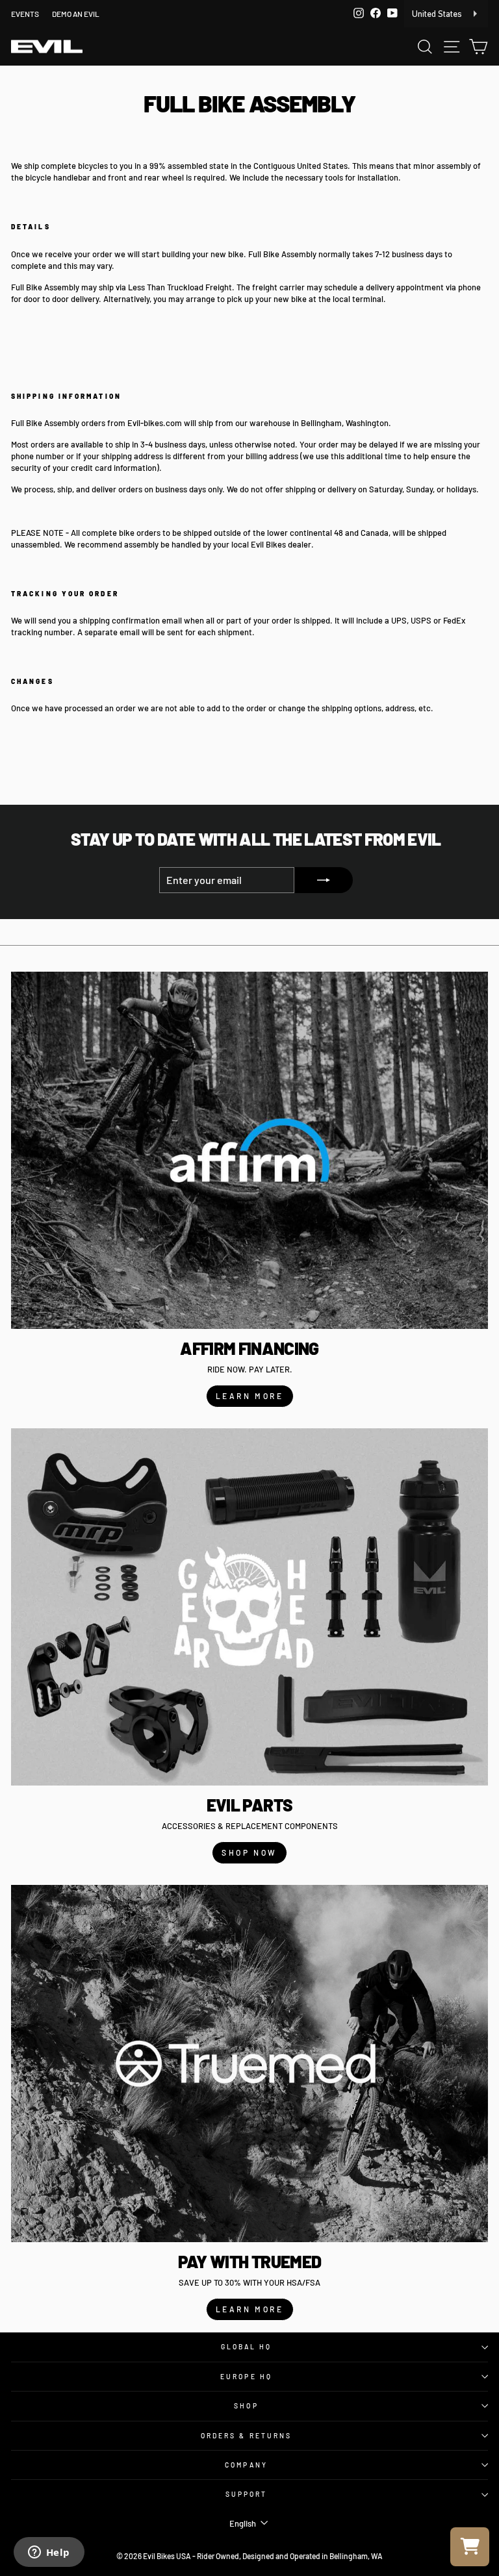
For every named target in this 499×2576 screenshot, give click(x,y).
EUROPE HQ (246, 2377)
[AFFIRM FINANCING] (249, 1150)
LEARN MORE (250, 1396)
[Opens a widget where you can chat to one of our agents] (49, 2553)
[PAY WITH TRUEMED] (249, 2064)
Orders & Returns (246, 2436)
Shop (246, 2406)
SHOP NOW (249, 1852)
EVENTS (25, 14)
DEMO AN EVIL (76, 14)
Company (246, 2465)
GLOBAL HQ (247, 2347)
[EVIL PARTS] (249, 1607)
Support (247, 2494)
